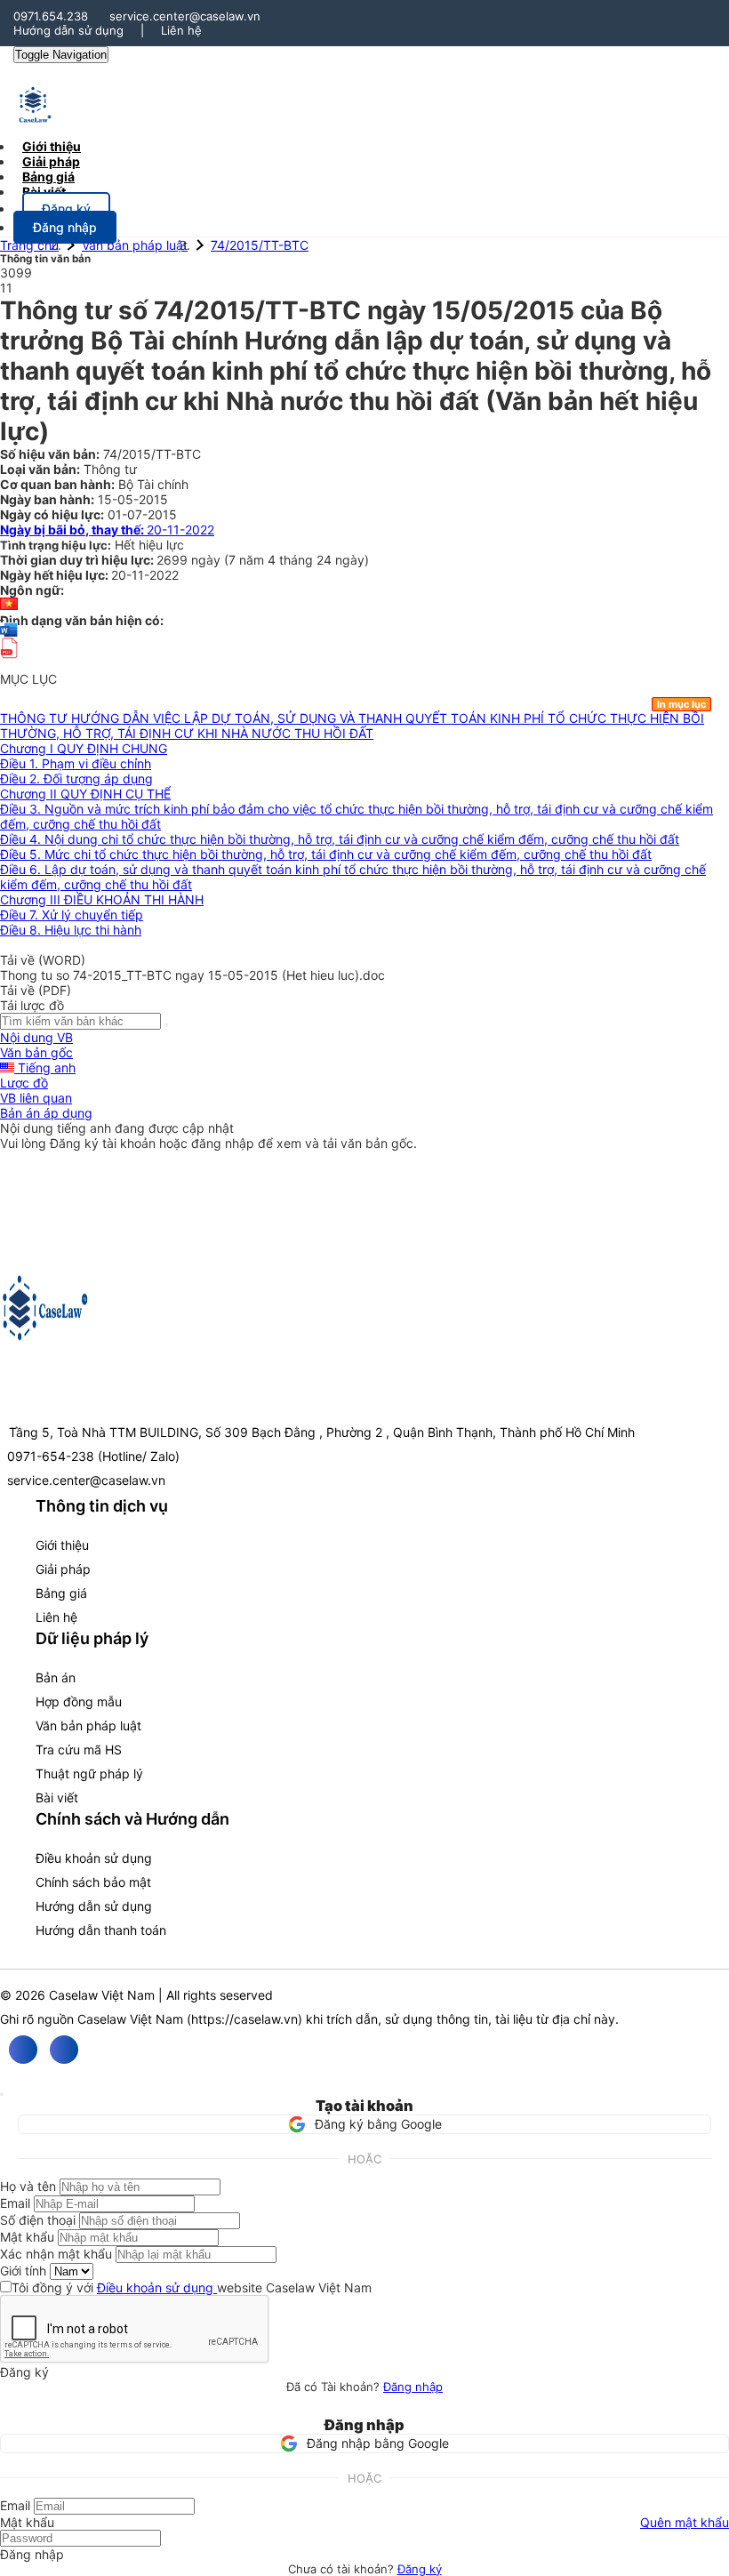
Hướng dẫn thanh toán (101, 1930)
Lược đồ (24, 1083)
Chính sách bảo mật (93, 1882)
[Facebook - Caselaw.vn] (23, 2050)
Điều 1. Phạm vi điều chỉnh (76, 763)
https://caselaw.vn (244, 2019)
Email (15, 2203)
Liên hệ (181, 30)
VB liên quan (36, 1098)
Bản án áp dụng (46, 1113)
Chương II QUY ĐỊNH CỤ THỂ (85, 794)
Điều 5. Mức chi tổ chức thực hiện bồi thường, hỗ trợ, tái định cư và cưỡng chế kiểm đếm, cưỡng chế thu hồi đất (326, 854)
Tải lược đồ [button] (32, 1005)
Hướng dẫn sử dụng (68, 30)
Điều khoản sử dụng (94, 1858)
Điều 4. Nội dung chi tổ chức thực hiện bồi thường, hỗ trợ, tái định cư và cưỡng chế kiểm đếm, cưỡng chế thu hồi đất (340, 839)
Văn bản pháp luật (135, 245)
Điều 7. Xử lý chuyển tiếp (72, 915)
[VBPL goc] (9, 664)
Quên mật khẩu (685, 2522)
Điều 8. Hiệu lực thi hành (71, 930)
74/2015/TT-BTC (260, 245)
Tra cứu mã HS (79, 1749)
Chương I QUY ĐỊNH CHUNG (84, 748)
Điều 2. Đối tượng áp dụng (76, 778)
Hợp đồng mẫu (79, 1701)
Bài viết (44, 192)
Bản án (56, 1677)
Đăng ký (420, 2569)
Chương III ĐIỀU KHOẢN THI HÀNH (102, 899)
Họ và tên (28, 2186)
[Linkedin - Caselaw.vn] (64, 2050)
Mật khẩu (27, 2237)
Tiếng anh (45, 1067)
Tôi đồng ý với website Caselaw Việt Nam (192, 2287)
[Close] (2, 2094)
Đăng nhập (413, 2387)
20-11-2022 (107, 530)
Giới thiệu (62, 1545)
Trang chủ (29, 245)
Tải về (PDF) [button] (36, 990)
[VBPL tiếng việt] (9, 605)
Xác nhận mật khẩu (56, 2254)
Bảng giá (61, 1593)
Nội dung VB (36, 1037)
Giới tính (23, 2271)
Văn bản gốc (36, 1052)
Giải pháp (63, 1569)
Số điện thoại (38, 2220)
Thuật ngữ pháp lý (89, 1774)
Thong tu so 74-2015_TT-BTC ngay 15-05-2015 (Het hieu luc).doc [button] (192, 975)
